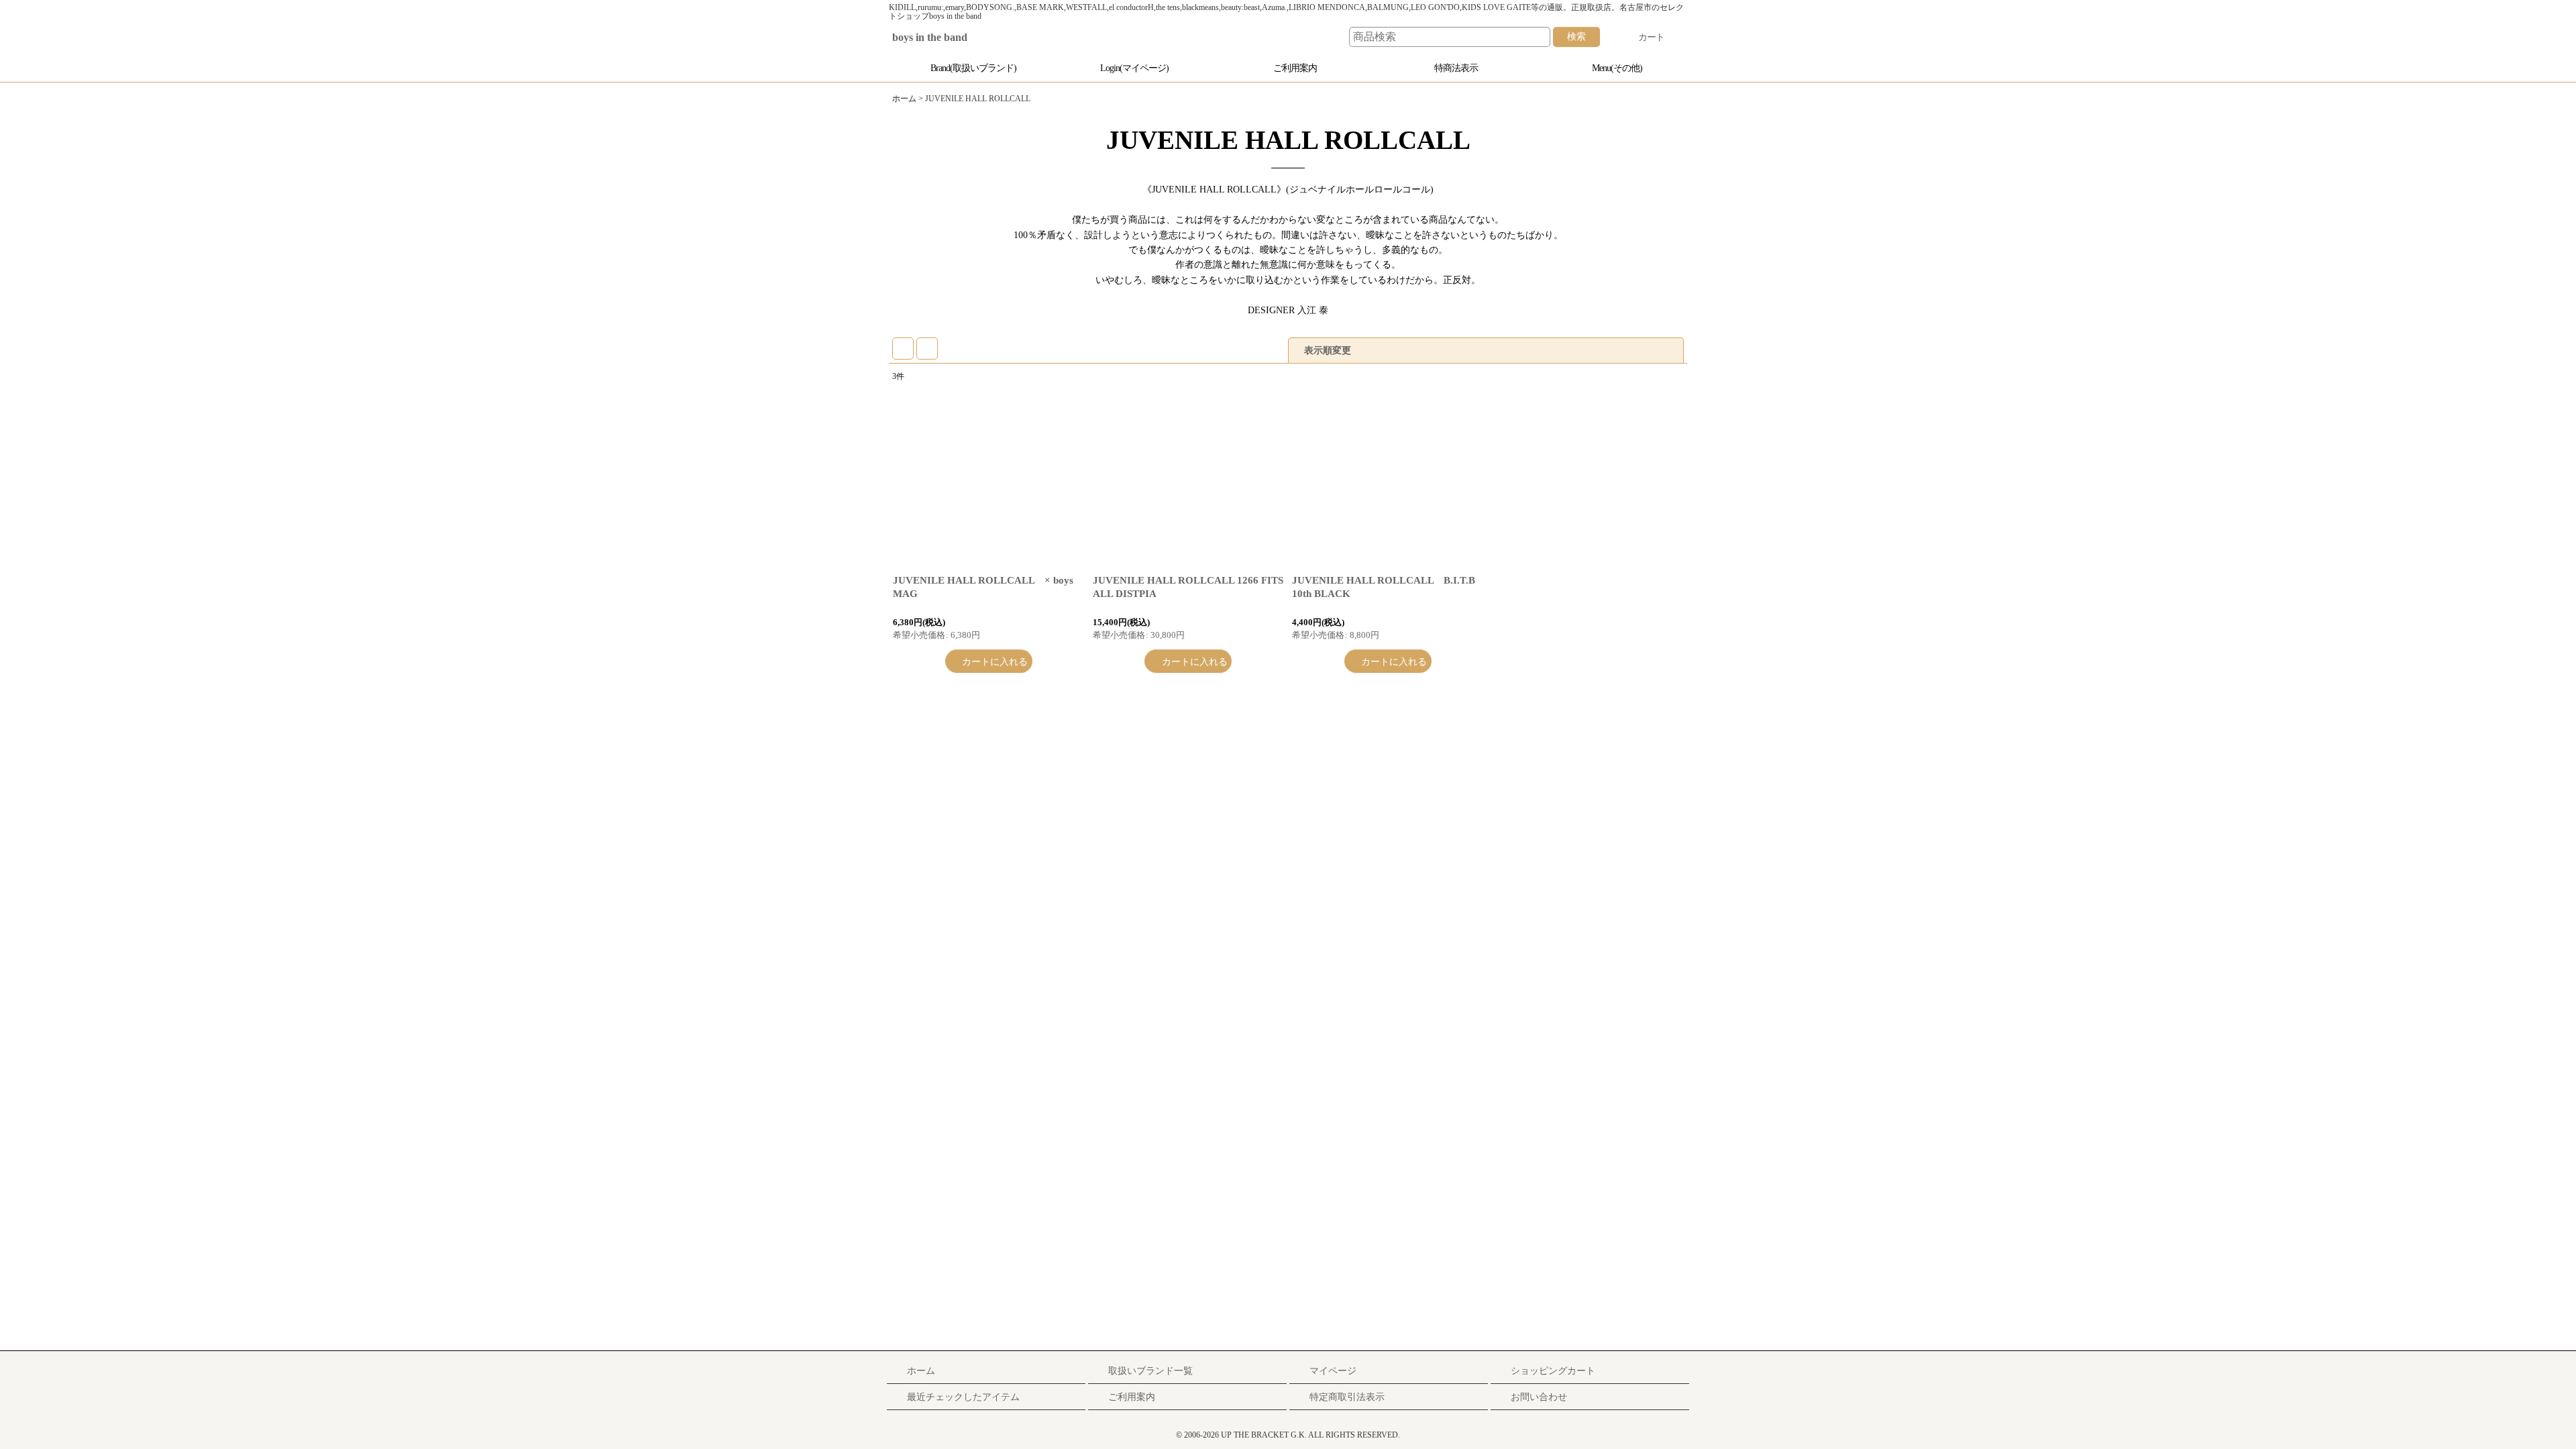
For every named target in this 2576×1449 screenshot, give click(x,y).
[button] (1610, 68)
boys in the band (940, 38)
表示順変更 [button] (1329, 350)
